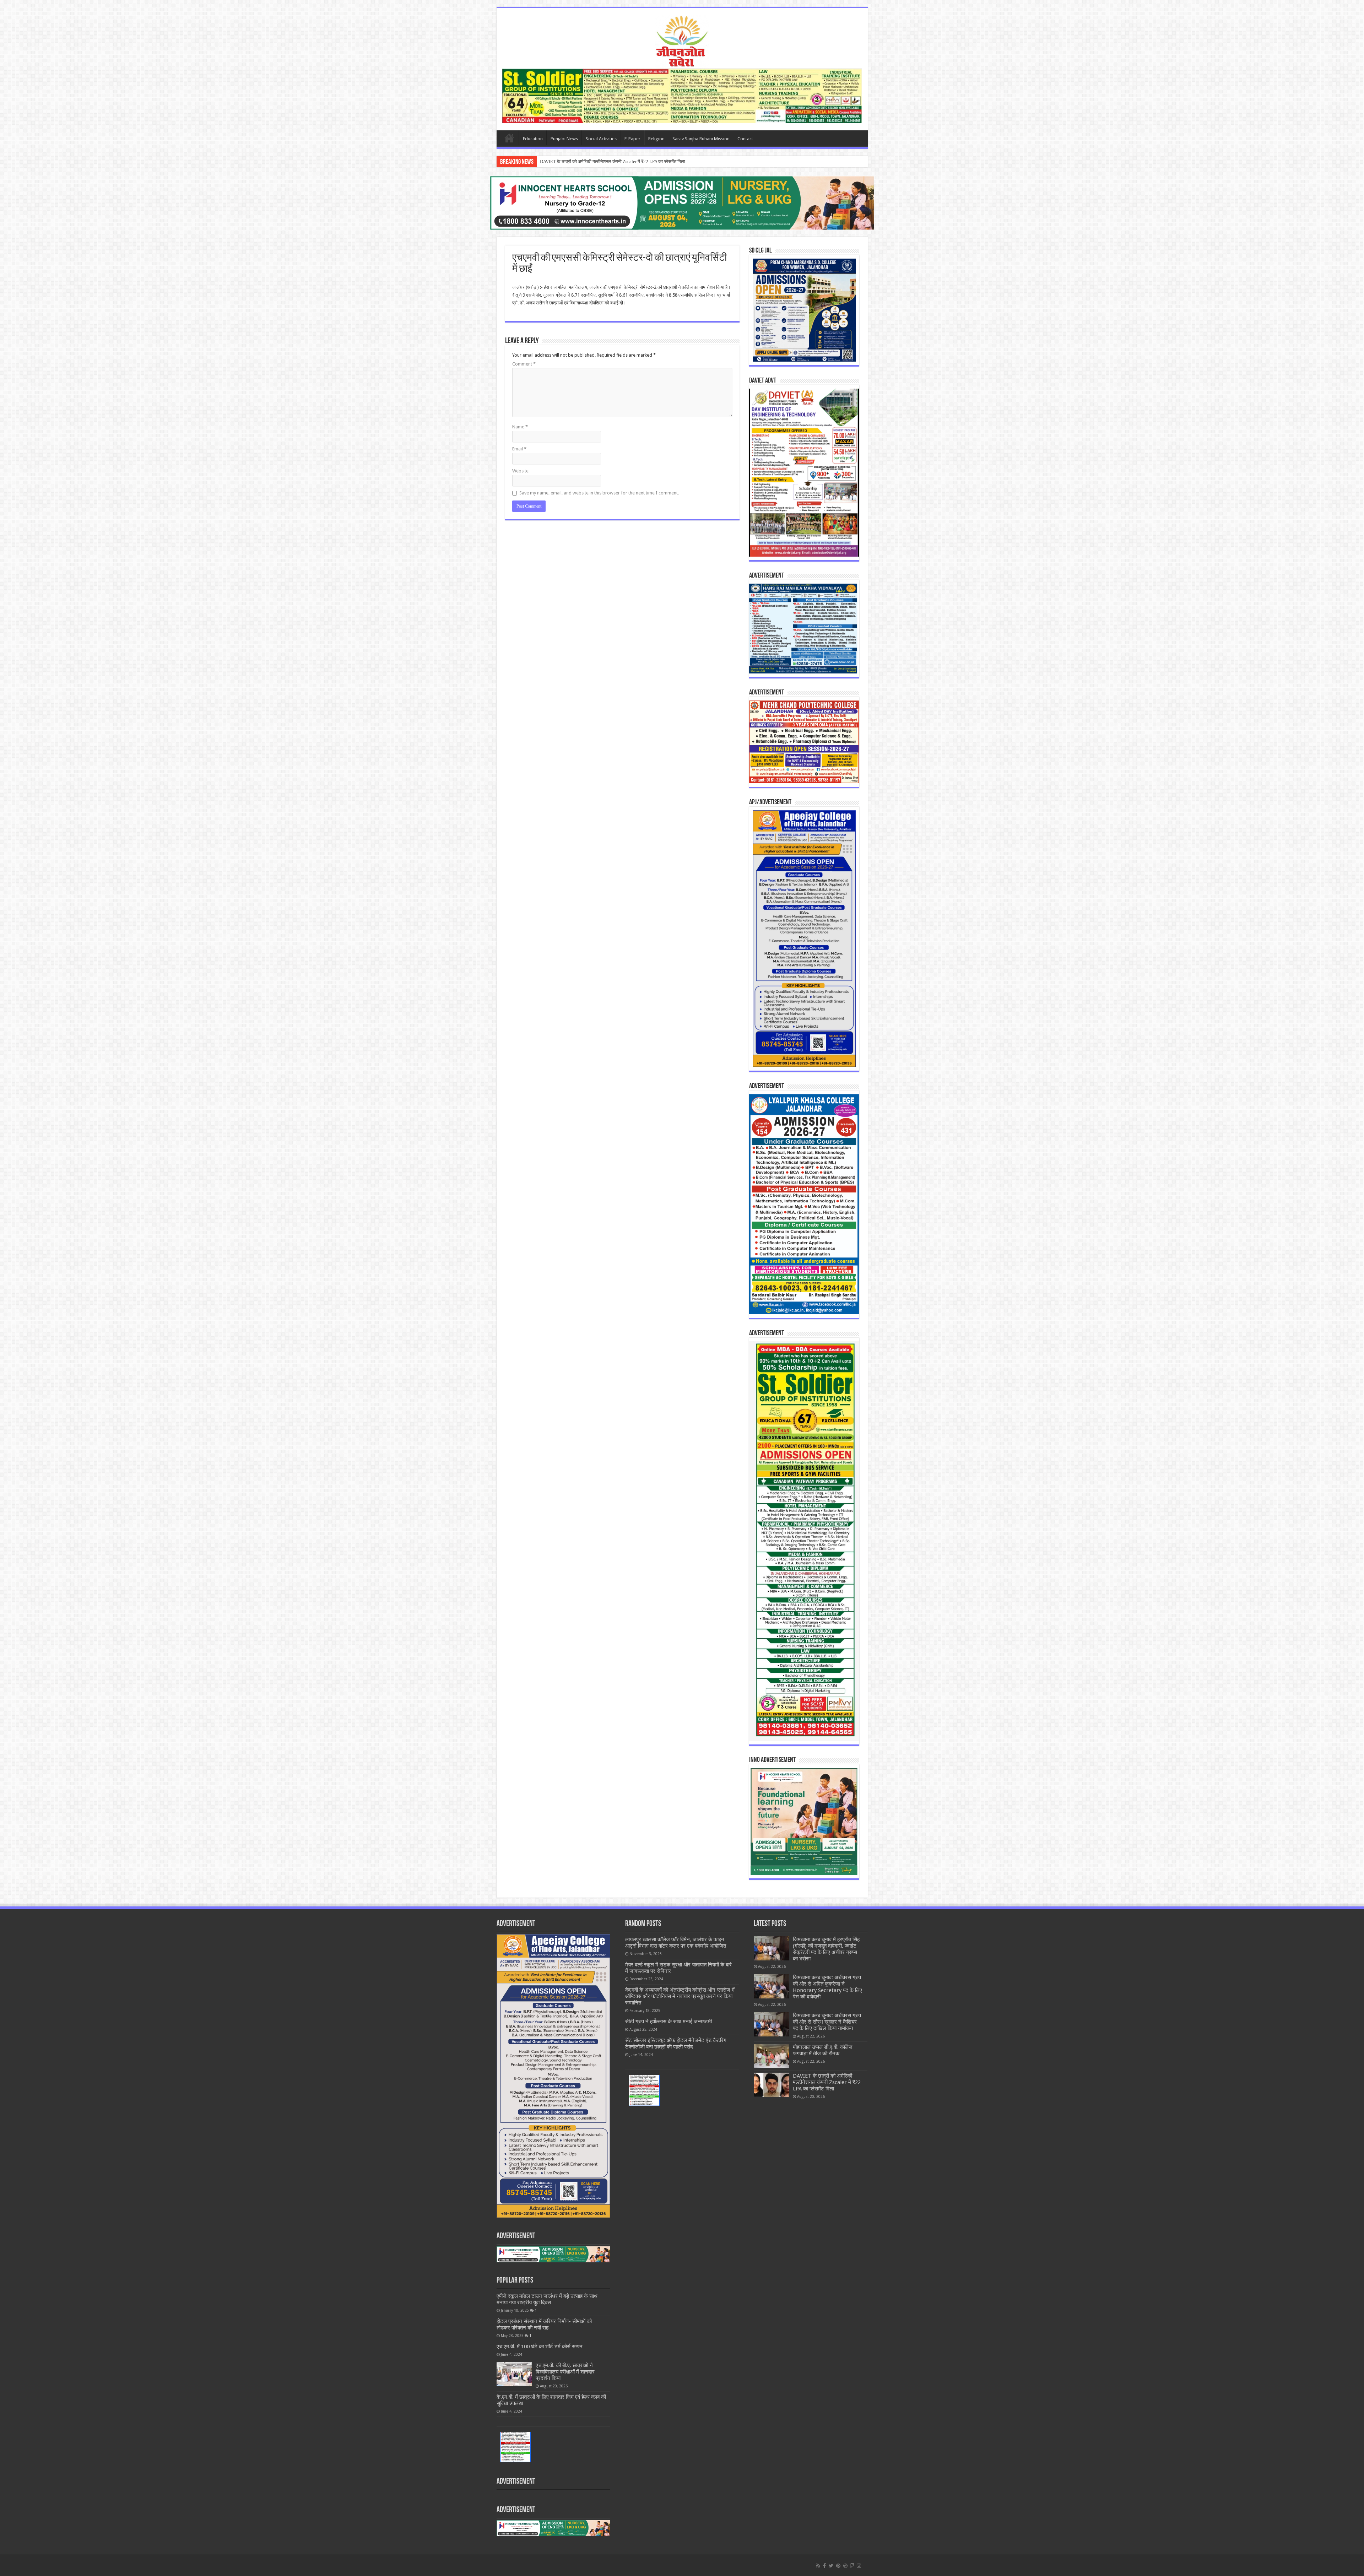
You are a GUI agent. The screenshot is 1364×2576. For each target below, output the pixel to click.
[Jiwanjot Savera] (682, 40)
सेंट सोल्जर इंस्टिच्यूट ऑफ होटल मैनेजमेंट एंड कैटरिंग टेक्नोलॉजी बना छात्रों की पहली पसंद (676, 2044)
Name (520, 427)
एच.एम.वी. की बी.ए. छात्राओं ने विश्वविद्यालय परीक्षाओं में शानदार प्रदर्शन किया (565, 2372)
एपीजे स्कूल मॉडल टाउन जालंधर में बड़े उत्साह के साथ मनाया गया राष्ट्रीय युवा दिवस (547, 2299)
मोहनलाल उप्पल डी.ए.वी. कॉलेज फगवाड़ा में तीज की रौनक (823, 2050)
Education (533, 139)
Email (519, 449)
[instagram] (859, 2566)
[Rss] (818, 2566)
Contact (745, 139)
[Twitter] (831, 2566)
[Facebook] (824, 2566)
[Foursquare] (852, 2566)
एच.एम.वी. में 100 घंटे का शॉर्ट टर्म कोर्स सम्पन (540, 2347)
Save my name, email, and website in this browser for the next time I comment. (599, 493)
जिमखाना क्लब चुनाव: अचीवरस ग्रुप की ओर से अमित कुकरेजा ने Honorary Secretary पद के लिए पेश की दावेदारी (827, 1987)
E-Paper (632, 139)
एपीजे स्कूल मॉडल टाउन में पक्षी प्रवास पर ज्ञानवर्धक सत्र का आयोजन (596, 161)
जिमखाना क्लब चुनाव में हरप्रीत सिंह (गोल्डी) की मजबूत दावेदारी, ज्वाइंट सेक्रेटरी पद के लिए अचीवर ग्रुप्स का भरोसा (826, 1949)
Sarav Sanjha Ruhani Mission (701, 139)
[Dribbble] (845, 2566)
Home (509, 138)
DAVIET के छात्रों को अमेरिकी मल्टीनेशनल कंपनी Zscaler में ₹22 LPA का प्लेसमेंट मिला (827, 2082)
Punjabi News (564, 139)
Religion (656, 139)
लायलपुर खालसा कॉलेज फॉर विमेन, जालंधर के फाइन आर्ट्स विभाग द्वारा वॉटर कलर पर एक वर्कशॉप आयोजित (676, 1943)
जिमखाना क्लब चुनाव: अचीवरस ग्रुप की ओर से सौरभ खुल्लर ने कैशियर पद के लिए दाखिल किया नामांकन (827, 2022)
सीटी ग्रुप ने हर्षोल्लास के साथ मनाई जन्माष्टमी (669, 2022)
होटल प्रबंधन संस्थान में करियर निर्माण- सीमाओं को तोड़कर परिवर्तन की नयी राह (544, 2325)
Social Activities (601, 139)
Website (520, 471)
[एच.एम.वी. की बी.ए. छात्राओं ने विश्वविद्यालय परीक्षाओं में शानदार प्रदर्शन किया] (514, 2374)
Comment (524, 364)
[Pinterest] (838, 2566)
